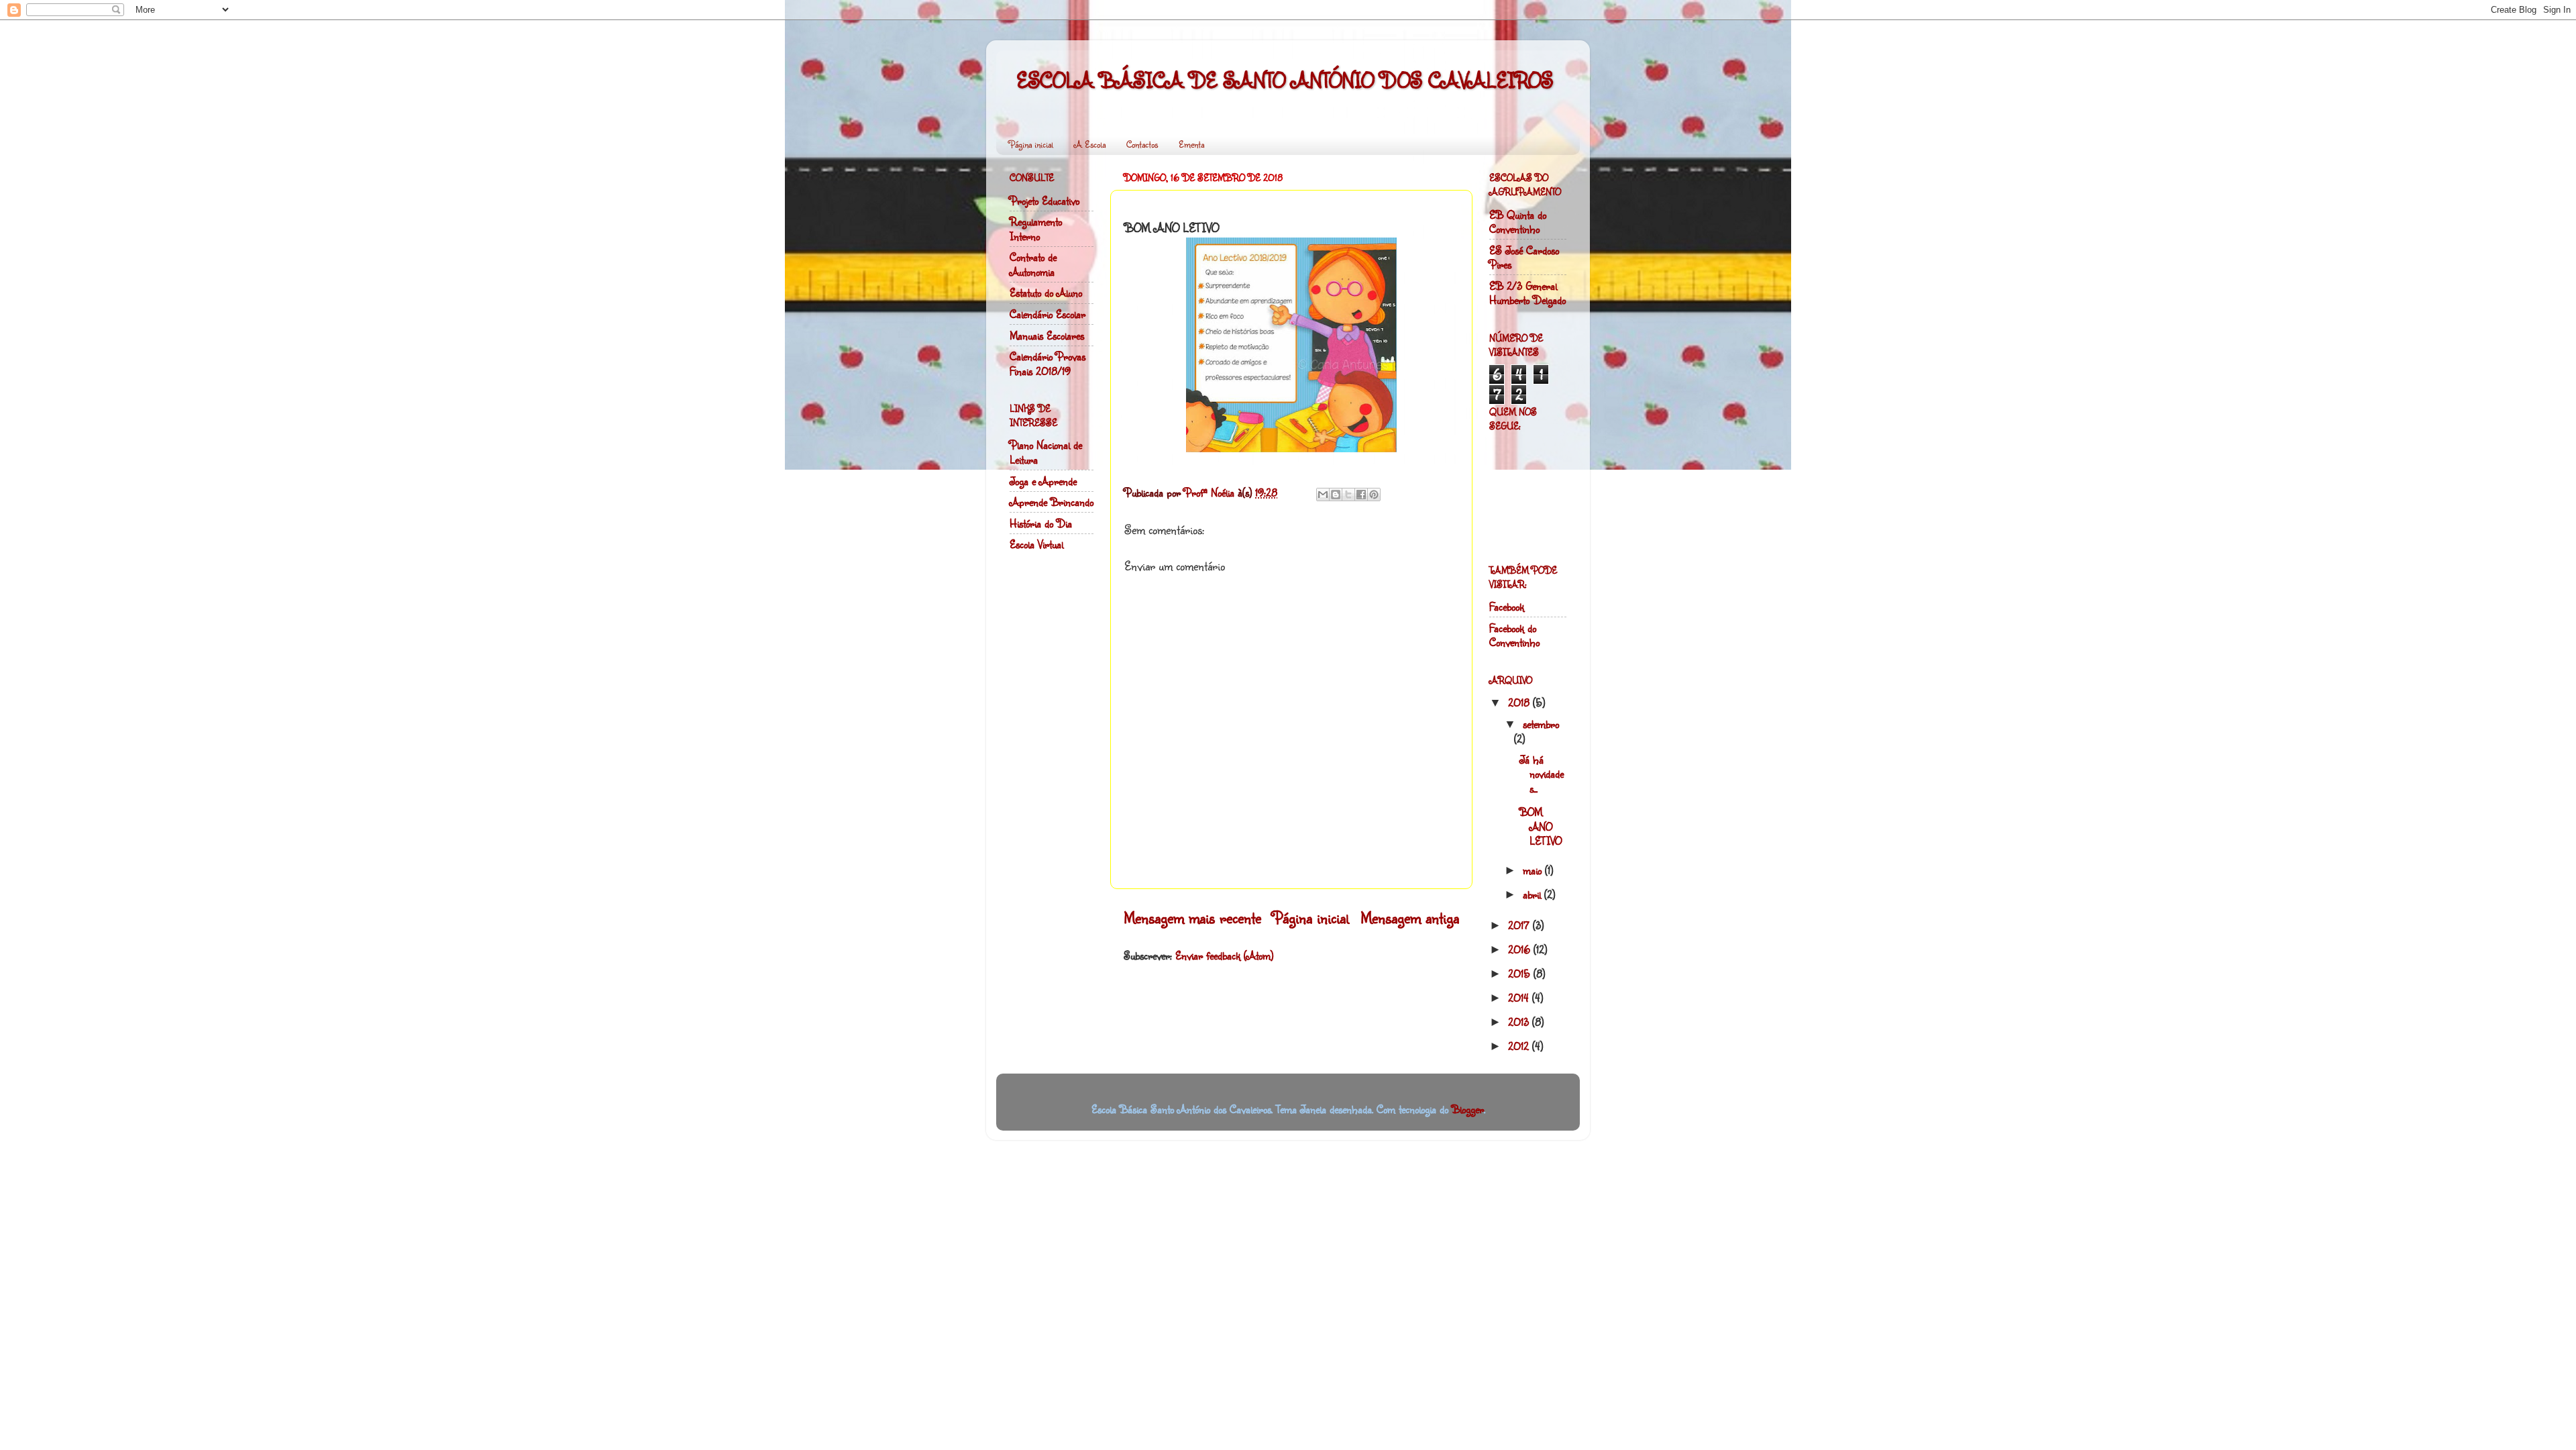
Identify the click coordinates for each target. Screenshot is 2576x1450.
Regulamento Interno (1036, 228)
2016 (1521, 949)
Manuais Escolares (1047, 335)
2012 (1520, 1046)
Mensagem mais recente (1192, 918)
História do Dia (1041, 523)
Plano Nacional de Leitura (1046, 452)
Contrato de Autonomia (1033, 264)
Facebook (1507, 606)
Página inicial (1031, 144)
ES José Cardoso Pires (1524, 257)
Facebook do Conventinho (1514, 635)
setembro (1541, 724)
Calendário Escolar (1048, 314)
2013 (1520, 1022)
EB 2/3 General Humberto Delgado (1527, 293)
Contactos (1142, 144)
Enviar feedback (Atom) (1224, 955)
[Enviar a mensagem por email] (1323, 495)
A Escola (1090, 144)
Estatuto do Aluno (1046, 292)
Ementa (1191, 144)
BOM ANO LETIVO (1541, 826)
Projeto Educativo (1044, 200)
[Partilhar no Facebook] (1361, 495)
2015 (1521, 973)
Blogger (1468, 1109)
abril (1534, 894)
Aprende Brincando (1052, 502)
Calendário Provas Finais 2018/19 (1048, 363)
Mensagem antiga (1410, 918)
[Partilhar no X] (1348, 495)
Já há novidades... (1542, 774)
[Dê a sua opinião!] (1336, 495)
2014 (1520, 997)
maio (1534, 870)
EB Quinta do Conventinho (1518, 222)
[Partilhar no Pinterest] (1374, 495)
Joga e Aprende (1043, 481)
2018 (1520, 702)
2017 (1520, 925)
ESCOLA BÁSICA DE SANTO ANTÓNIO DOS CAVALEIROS (1285, 80)
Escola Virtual (1036, 544)
